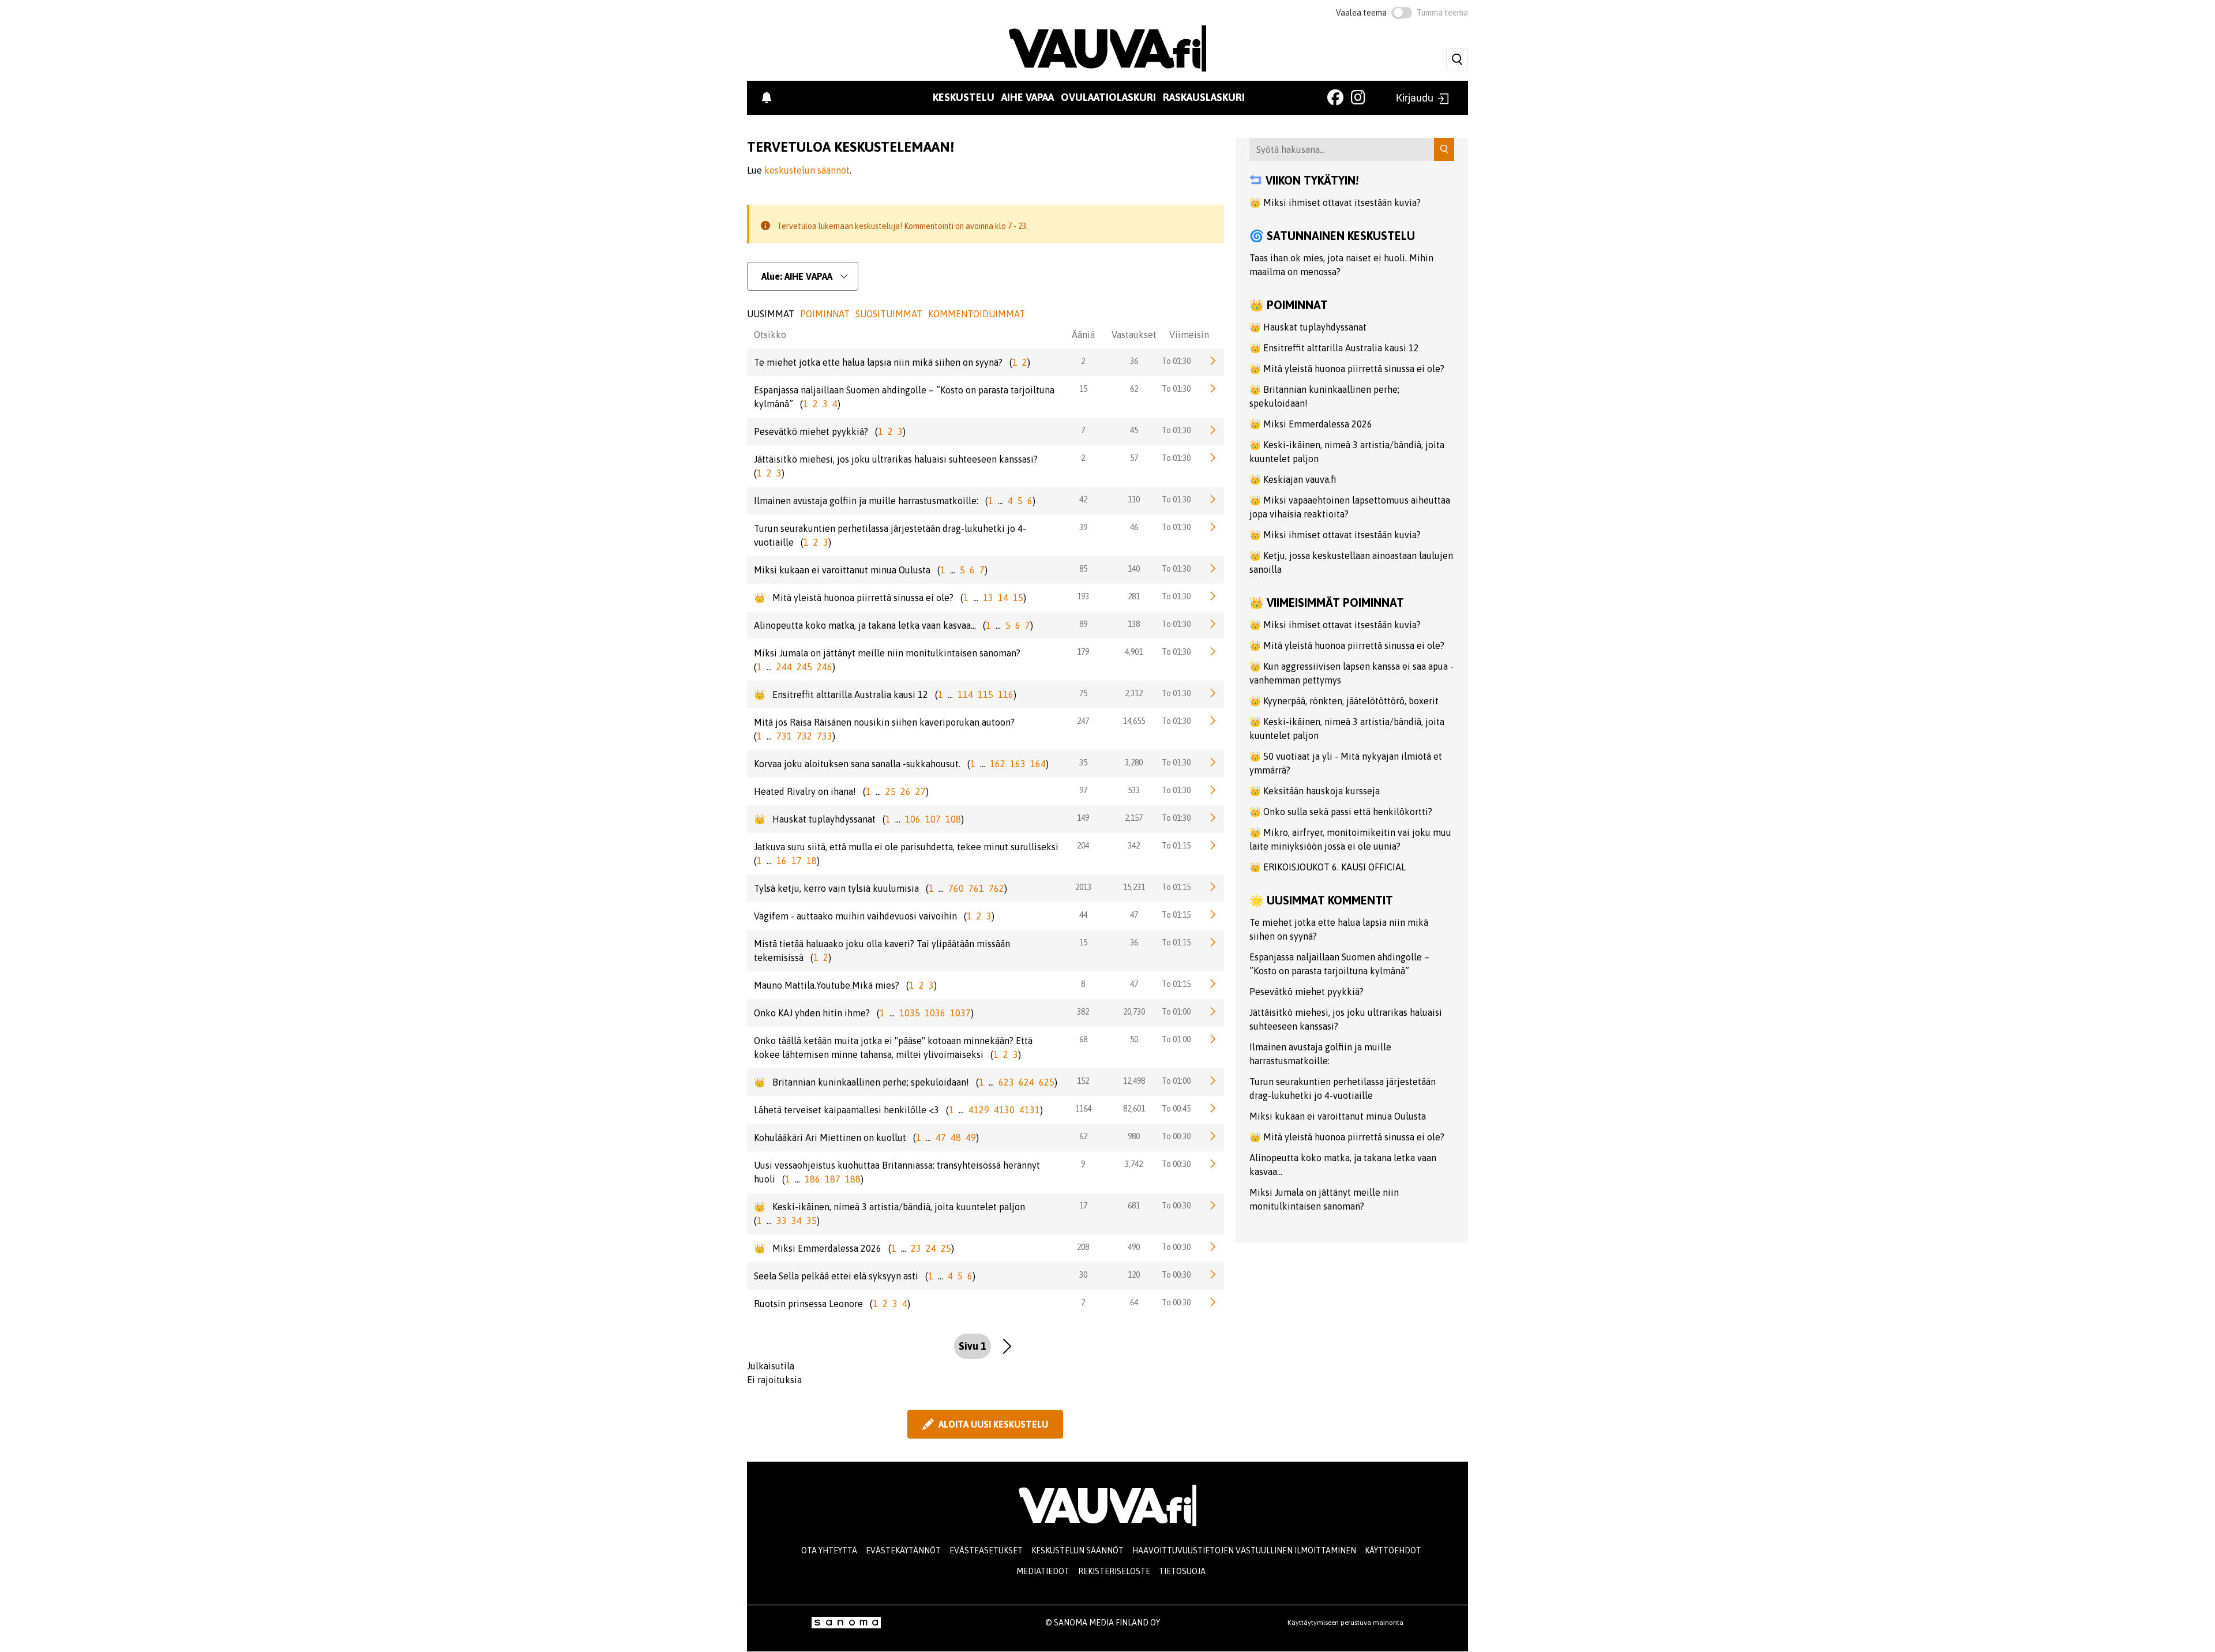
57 (1134, 458)
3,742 (1134, 1164)
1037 (960, 1013)
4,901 (1134, 652)
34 (797, 1221)
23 (916, 1248)
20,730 (1134, 1012)
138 (1134, 624)
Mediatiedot (1043, 1571)
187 (833, 1179)
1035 (910, 1013)
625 (1047, 1082)
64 (1134, 1302)
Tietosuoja (1182, 1571)
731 (784, 736)
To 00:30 (1176, 1136)
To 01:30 (1176, 361)
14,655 (1134, 721)
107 (933, 819)
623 (1006, 1082)
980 (1134, 1136)
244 (784, 667)
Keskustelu (964, 97)
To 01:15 (1176, 846)
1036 (935, 1013)
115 (986, 694)
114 (965, 694)
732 (804, 736)
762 (996, 888)
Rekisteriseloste (1114, 1571)
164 (1038, 764)
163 (1018, 764)
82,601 (1134, 1109)
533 (1134, 790)
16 (782, 861)
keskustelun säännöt (807, 170)
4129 (979, 1110)
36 (1134, 361)
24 (931, 1248)
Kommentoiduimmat (977, 314)
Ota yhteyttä (829, 1550)
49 (971, 1137)
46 (1134, 527)
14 (1003, 598)
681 (1134, 1206)
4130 (1004, 1110)
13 (988, 598)
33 (782, 1221)
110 (1134, 500)
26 (906, 791)
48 (956, 1137)
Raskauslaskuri (1204, 97)
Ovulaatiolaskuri (1108, 97)
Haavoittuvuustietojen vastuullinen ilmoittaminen (1244, 1550)
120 (1134, 1275)
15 (1018, 598)
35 (812, 1221)
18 (812, 861)
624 (1026, 1082)
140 (1134, 569)
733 (825, 736)
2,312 (1134, 693)
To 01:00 (1176, 1012)
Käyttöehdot (1393, 1550)
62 (1134, 389)
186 (812, 1179)
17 (797, 861)
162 (998, 764)
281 (1134, 596)
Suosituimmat (889, 314)
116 (1006, 694)
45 (1134, 430)
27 (921, 791)
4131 (1030, 1110)
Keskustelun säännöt (1078, 1550)
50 (1134, 1039)
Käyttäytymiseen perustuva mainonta (1345, 1623)
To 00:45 (1176, 1109)
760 (956, 888)
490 (1134, 1247)
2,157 (1134, 818)
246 (825, 667)
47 (1134, 915)
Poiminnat (825, 314)
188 (853, 1179)
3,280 (1134, 763)
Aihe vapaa (1028, 97)
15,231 (1134, 887)
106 (913, 819)
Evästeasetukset (986, 1550)
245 (804, 667)
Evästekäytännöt (903, 1550)
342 (1134, 846)
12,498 (1134, 1081)
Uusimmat (771, 314)
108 (953, 819)
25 (891, 791)
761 (976, 888)
